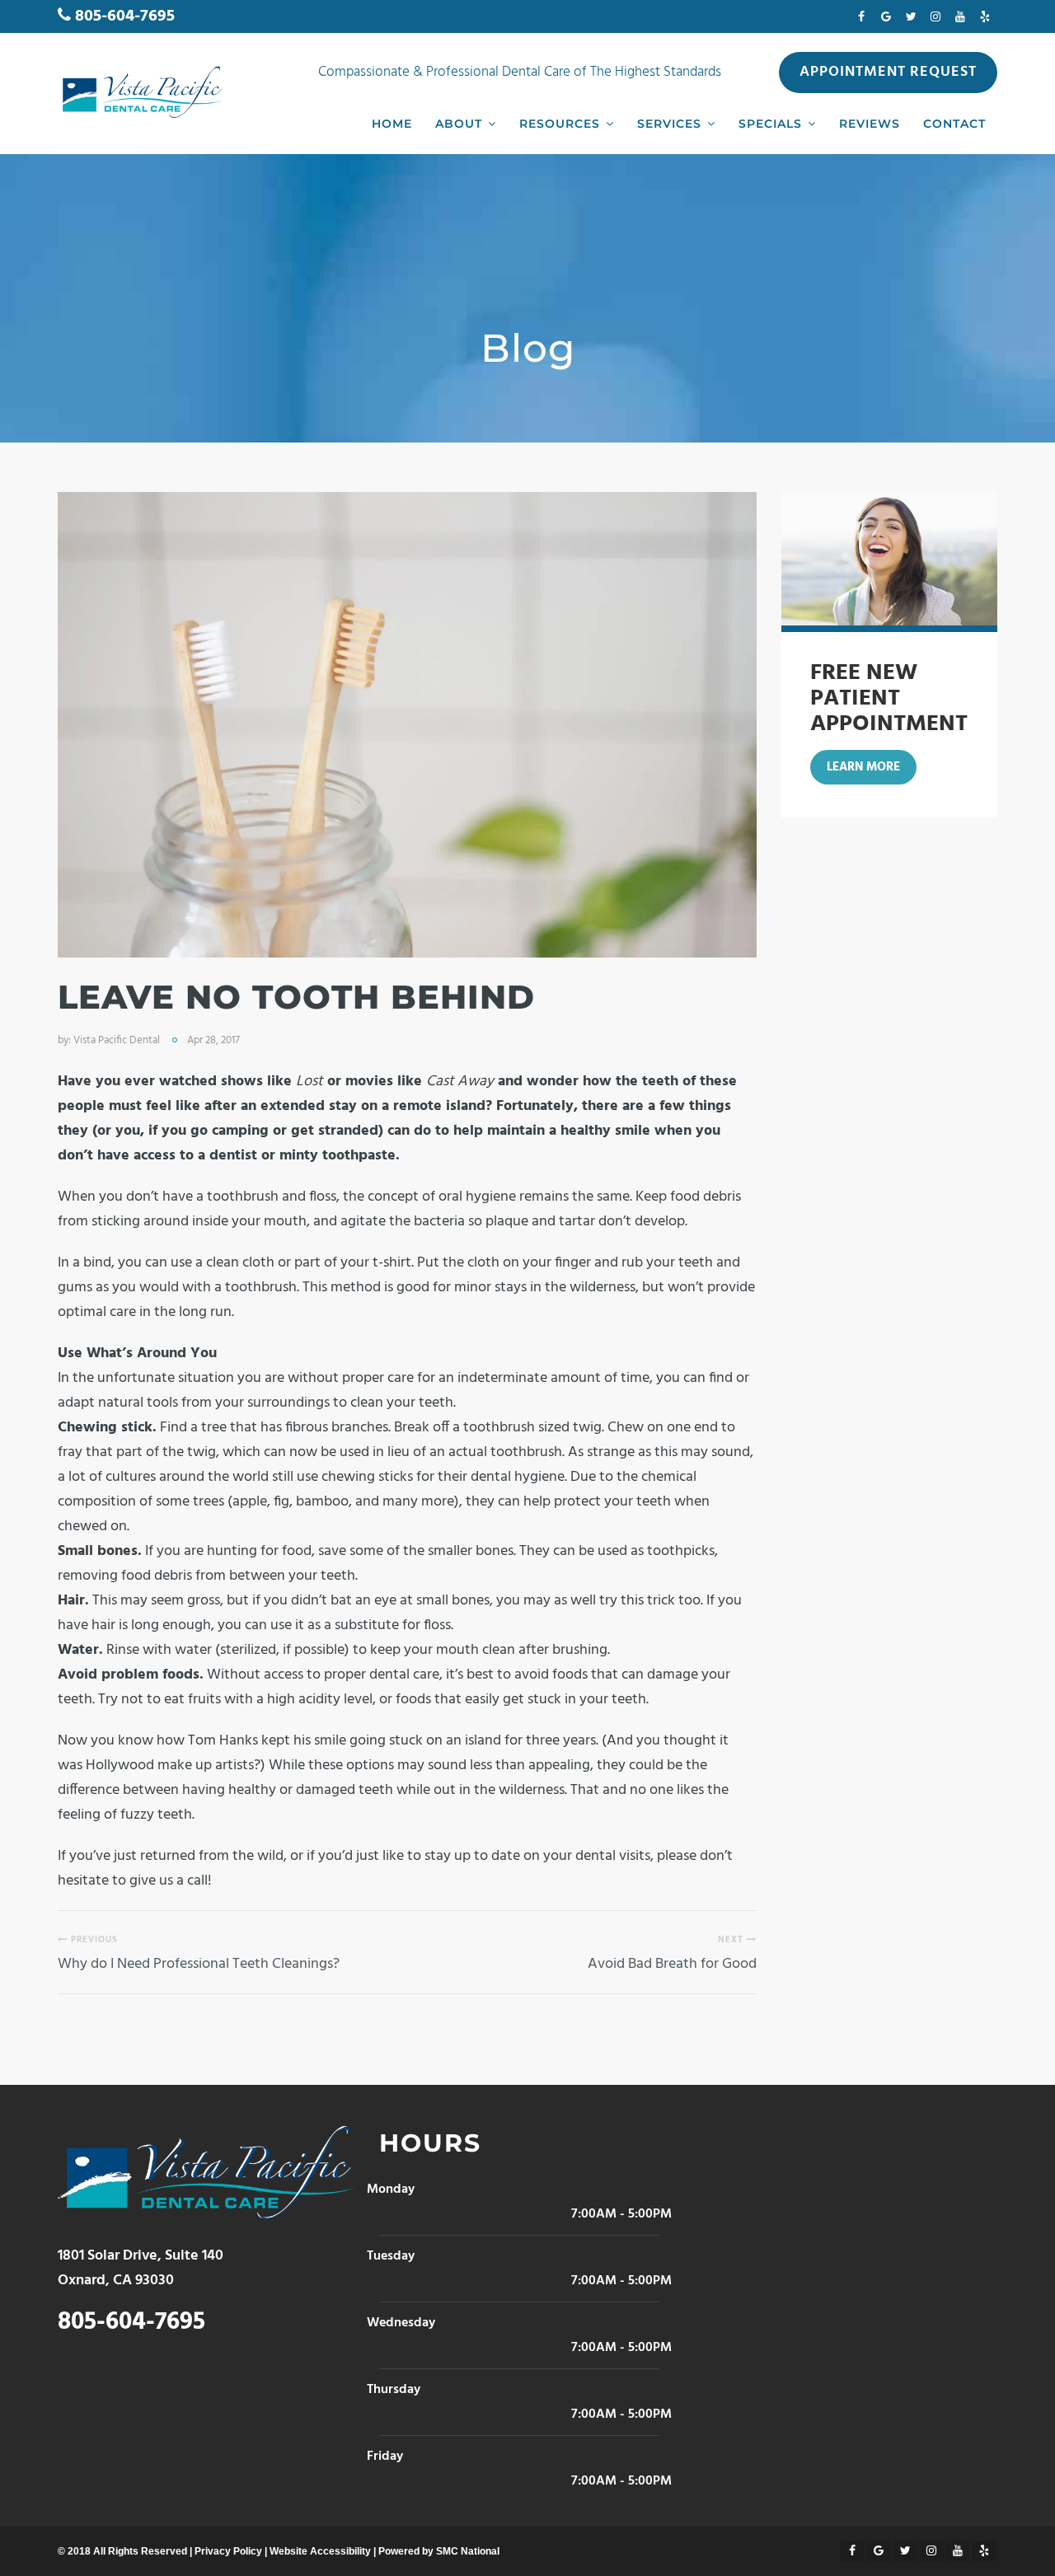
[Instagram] (935, 16)
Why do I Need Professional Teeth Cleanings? (199, 1964)
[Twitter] (911, 16)
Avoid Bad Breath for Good (672, 1964)
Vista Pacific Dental (117, 1040)
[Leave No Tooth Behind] (407, 725)
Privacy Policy (228, 2551)
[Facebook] (861, 16)
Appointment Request (888, 72)
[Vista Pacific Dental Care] (140, 92)
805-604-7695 (125, 16)
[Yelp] (985, 16)
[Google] (886, 16)
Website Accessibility (320, 2551)
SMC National (468, 2551)
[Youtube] (960, 16)
